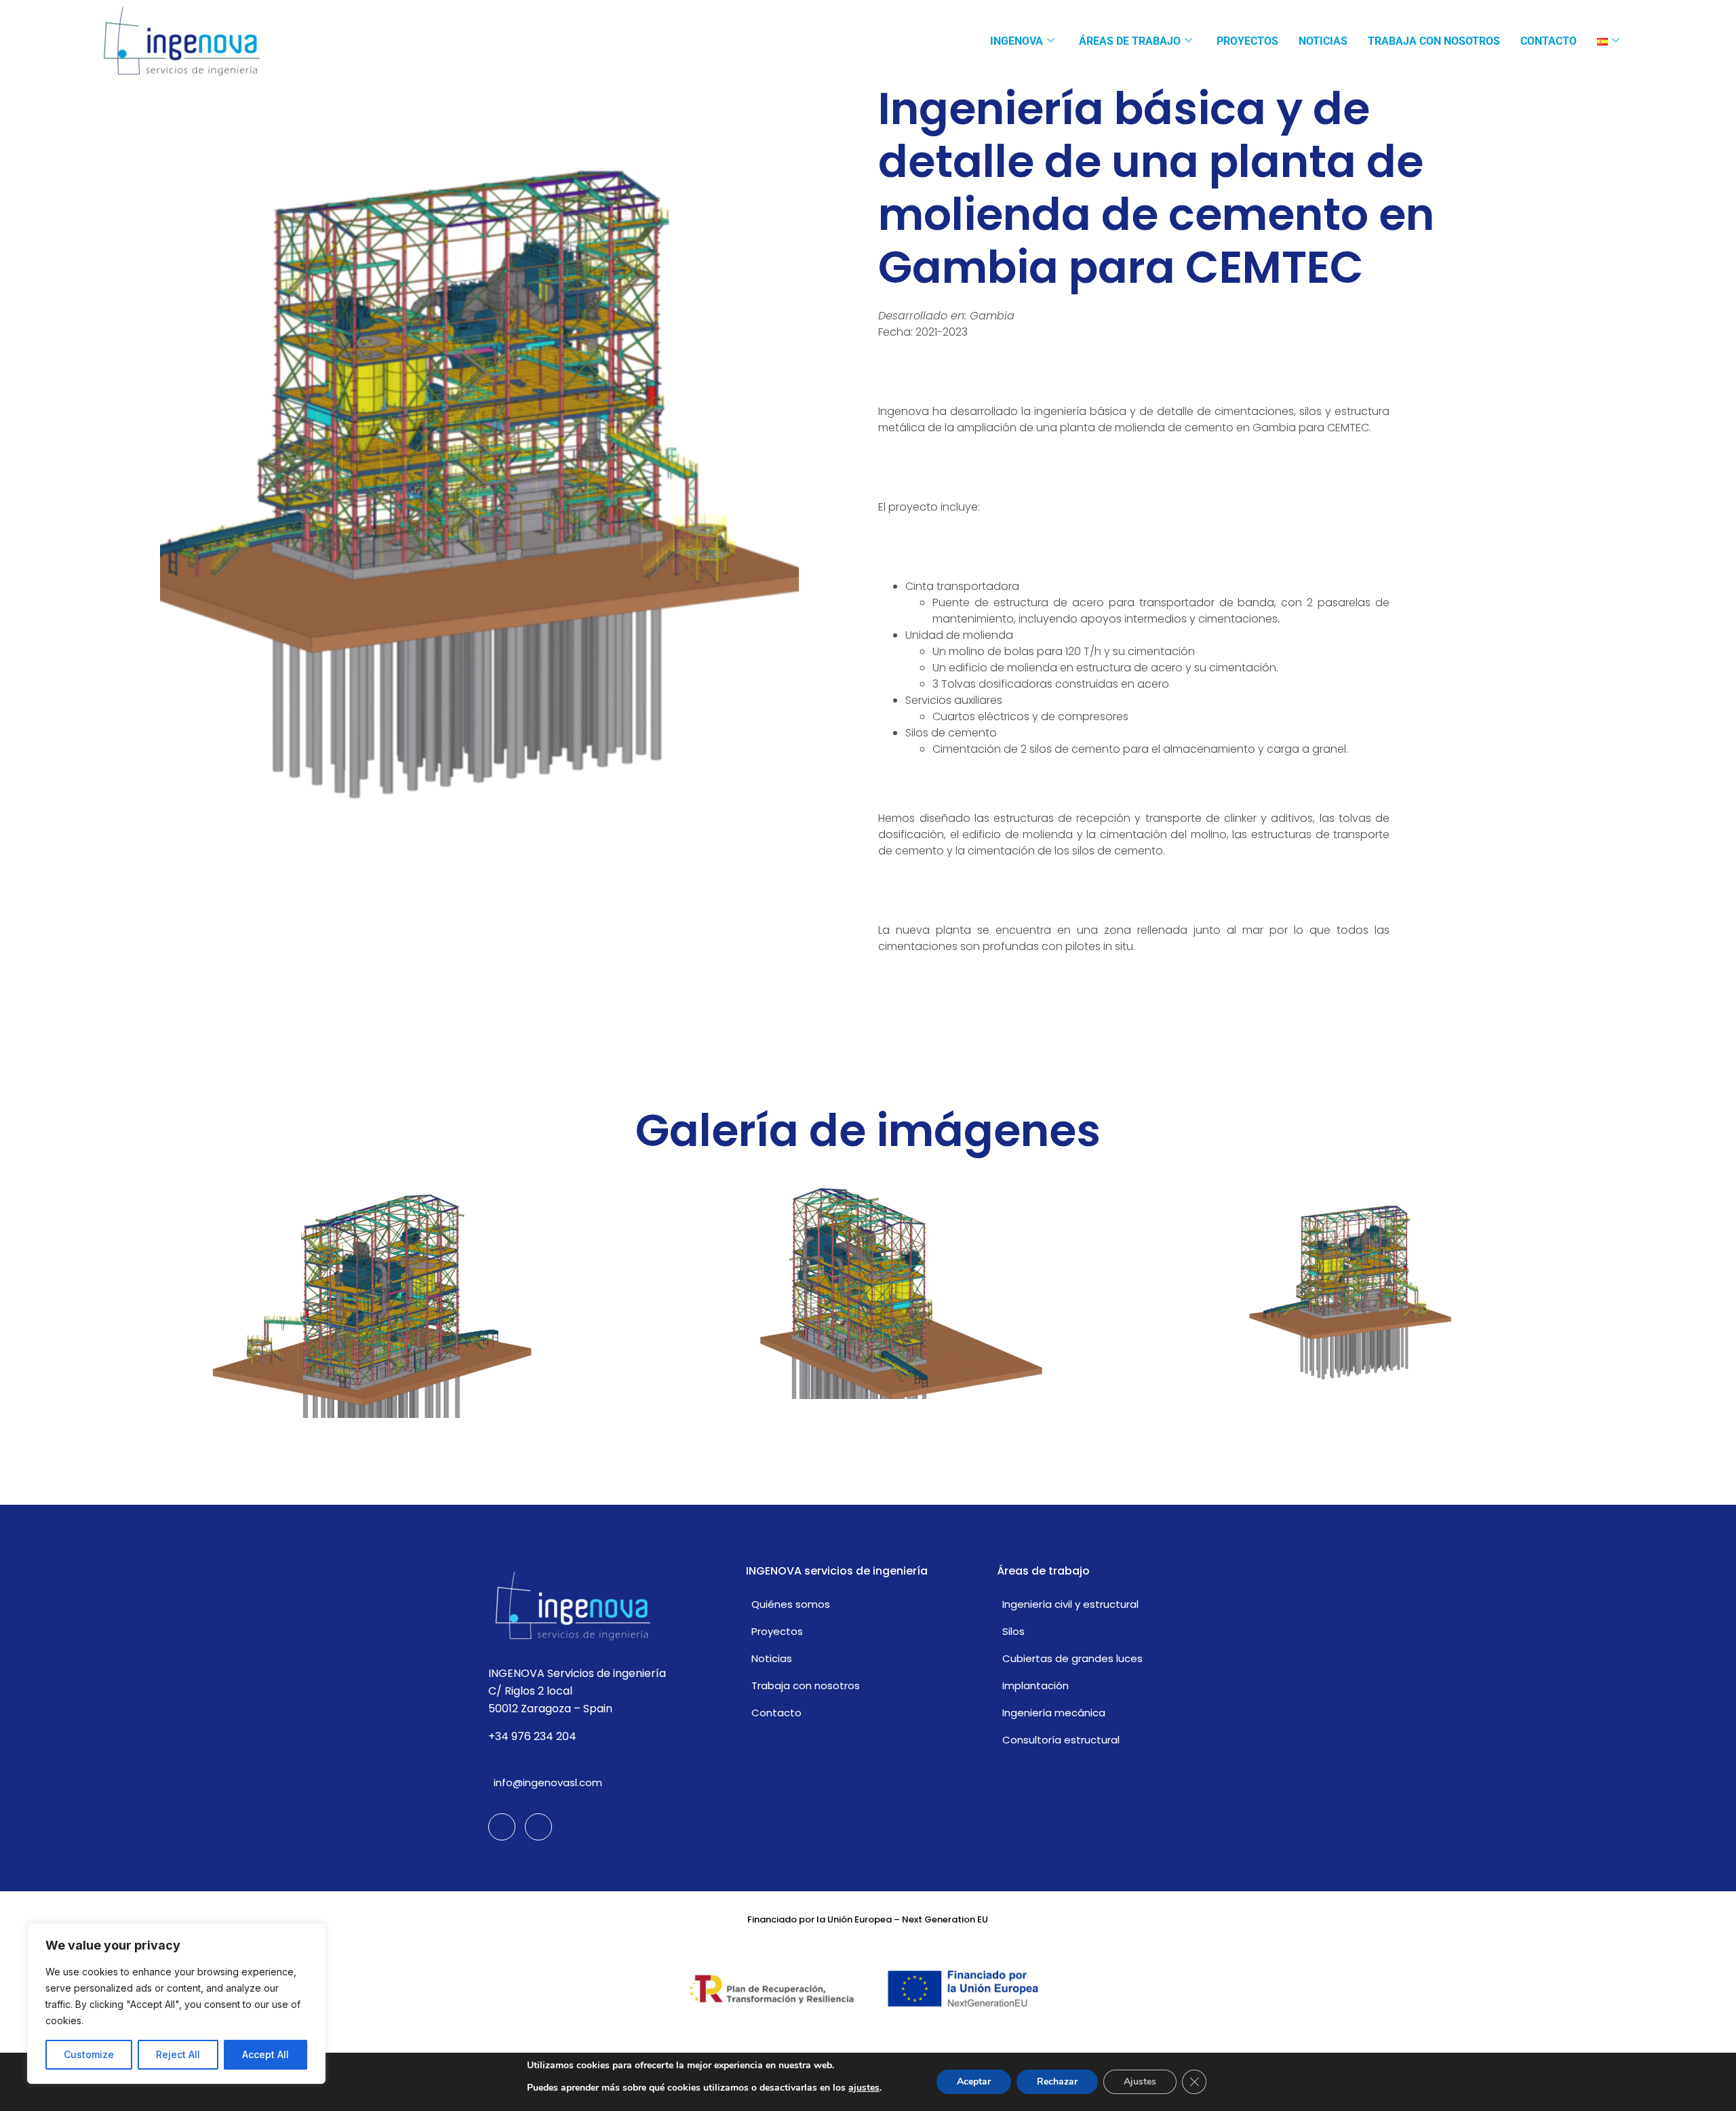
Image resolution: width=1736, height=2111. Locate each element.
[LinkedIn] (538, 1827)
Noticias (1323, 41)
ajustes (864, 2088)
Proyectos (1247, 41)
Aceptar (974, 2082)
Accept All (265, 2054)
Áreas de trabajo (1130, 41)
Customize (89, 2054)
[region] (176, 2004)
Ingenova (1017, 41)
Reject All (178, 2054)
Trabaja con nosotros (1434, 41)
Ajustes (1140, 2082)
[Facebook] (502, 1827)
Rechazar (1057, 2082)
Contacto (1548, 41)
